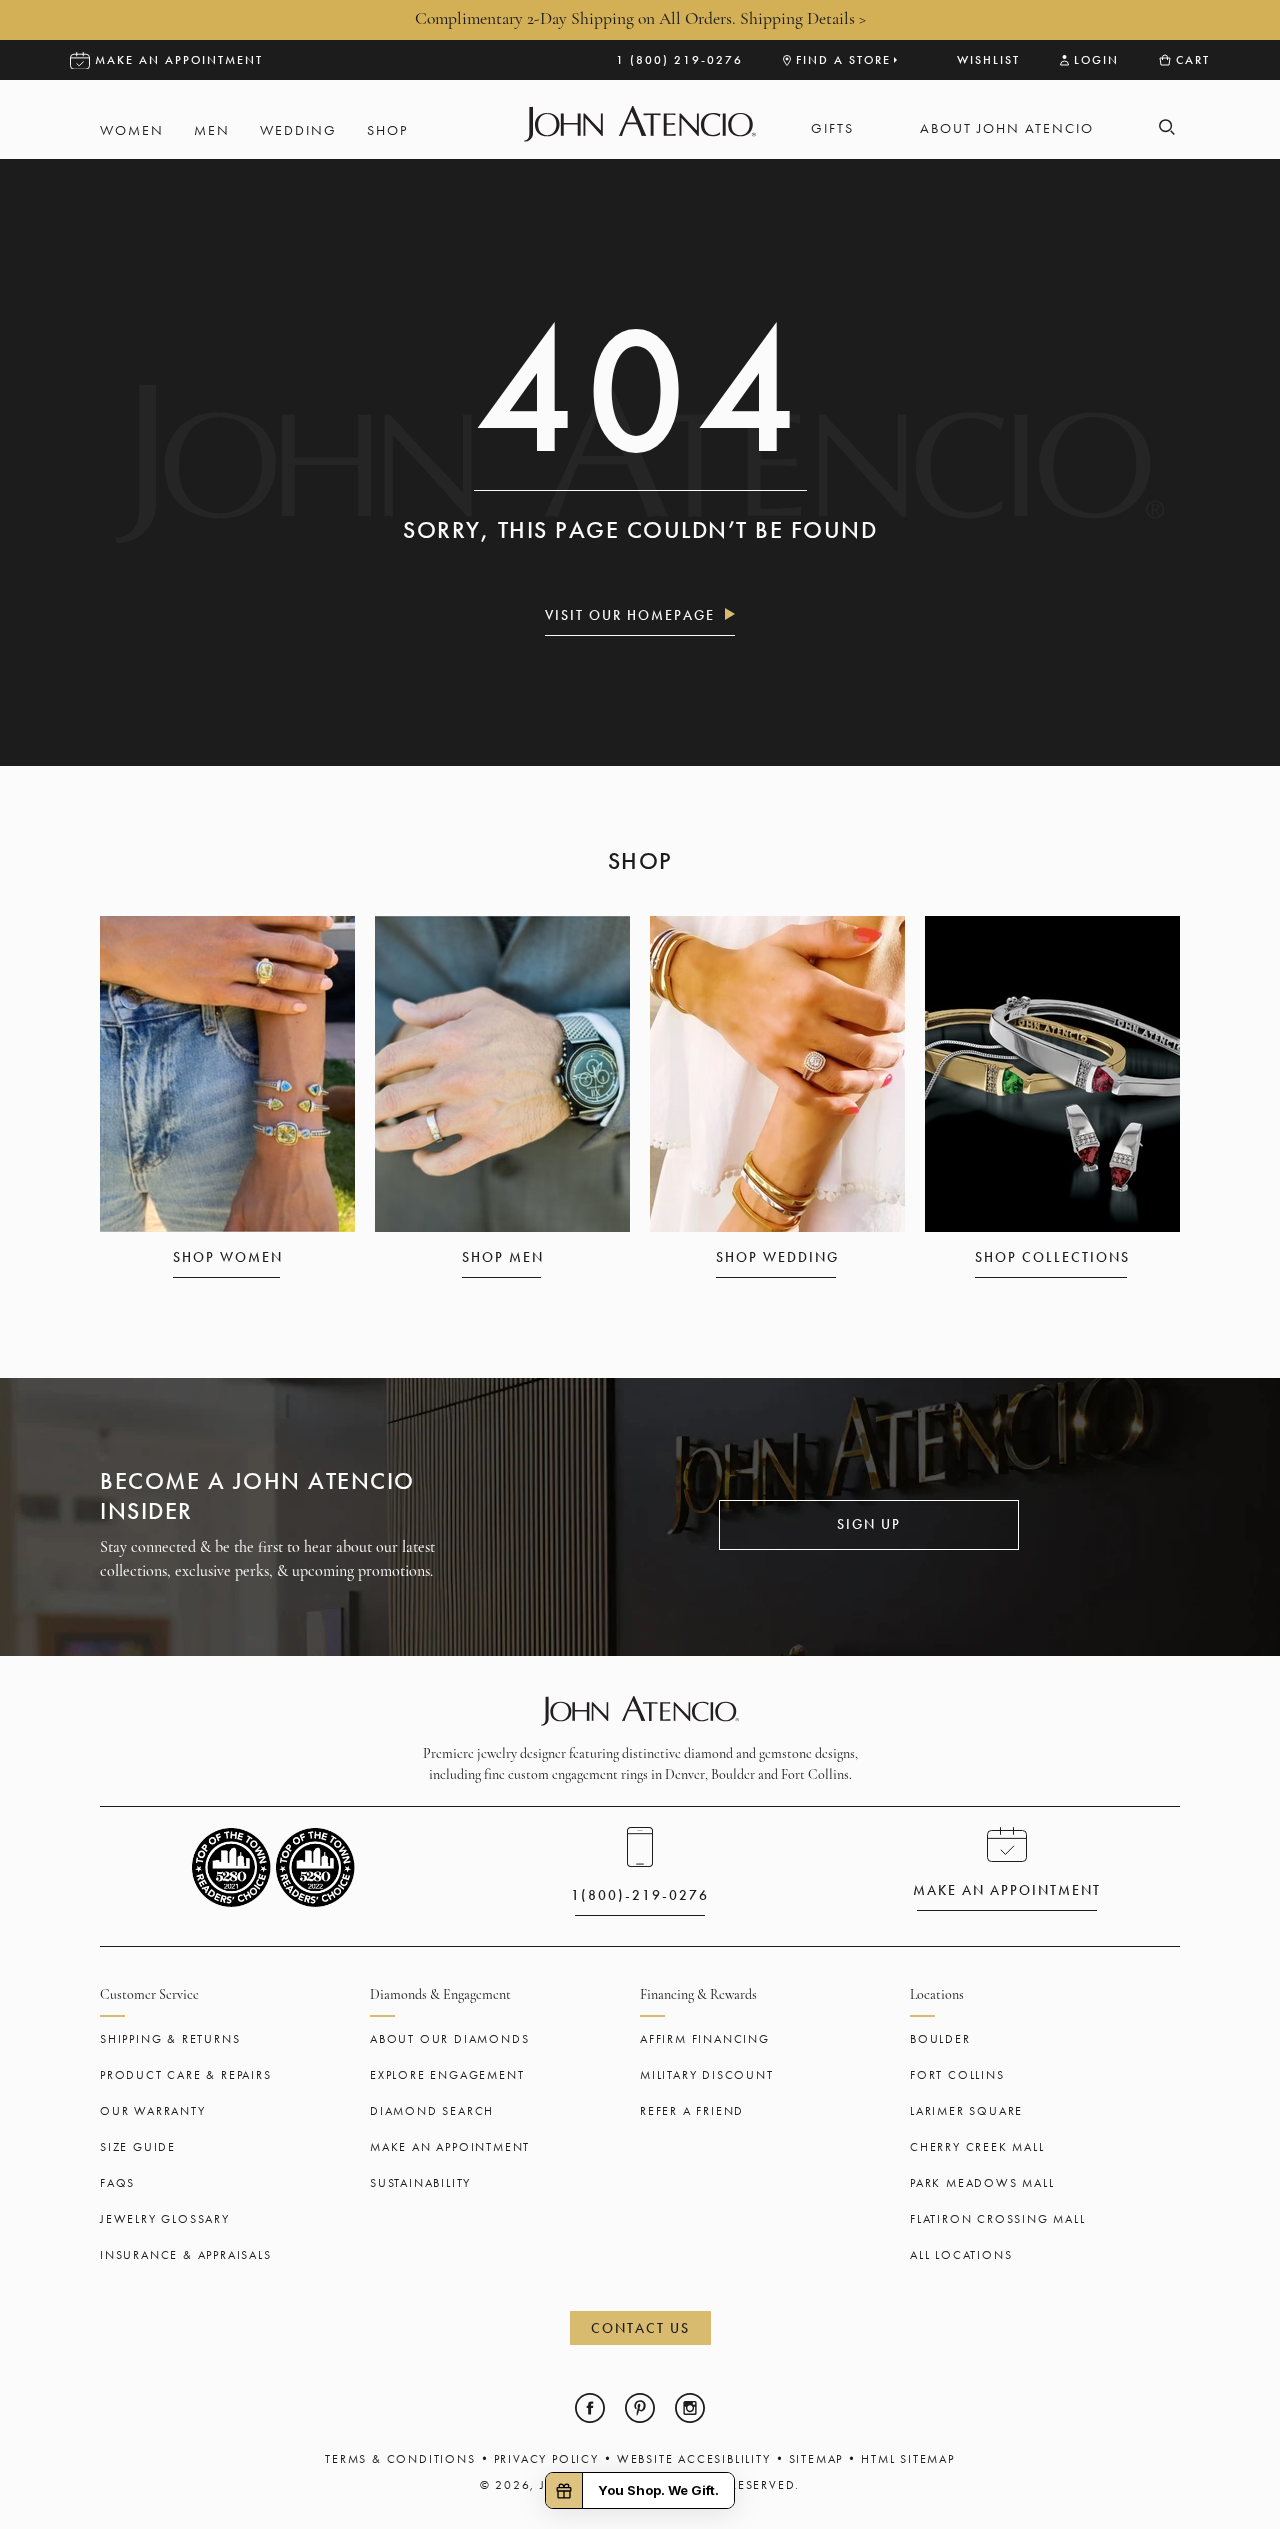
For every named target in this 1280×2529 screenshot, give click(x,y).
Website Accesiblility (694, 2459)
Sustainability (420, 2183)
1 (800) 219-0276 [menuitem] (679, 60)
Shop (387, 130)
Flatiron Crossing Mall (998, 2219)
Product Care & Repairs (186, 2075)
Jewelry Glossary (165, 2219)
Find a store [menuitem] (843, 60)
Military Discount (707, 2075)
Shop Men (503, 1257)
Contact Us (640, 2328)
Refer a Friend (692, 2111)
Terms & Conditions (400, 2459)
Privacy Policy (546, 2459)
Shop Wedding (777, 1257)
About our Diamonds (449, 2039)
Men (212, 130)
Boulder (940, 2039)
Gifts (832, 128)
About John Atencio (1007, 128)
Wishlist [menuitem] (988, 60)
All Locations (961, 2255)
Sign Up (869, 1524)
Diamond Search (432, 2111)
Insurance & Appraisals (186, 2255)
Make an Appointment (450, 2147)
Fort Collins (957, 2075)
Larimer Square (966, 2111)
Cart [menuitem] (1193, 60)
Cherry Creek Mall (977, 2147)
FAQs (117, 2183)
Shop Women (228, 1257)
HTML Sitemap (908, 2459)
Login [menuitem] (1096, 60)
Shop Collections (1052, 1257)
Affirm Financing (705, 2039)
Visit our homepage (630, 615)
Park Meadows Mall (982, 2183)
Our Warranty (153, 2111)
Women (132, 130)
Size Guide (138, 2147)
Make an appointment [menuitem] (179, 60)
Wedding (298, 130)
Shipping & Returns (170, 2039)
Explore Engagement (447, 2075)
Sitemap (816, 2459)
